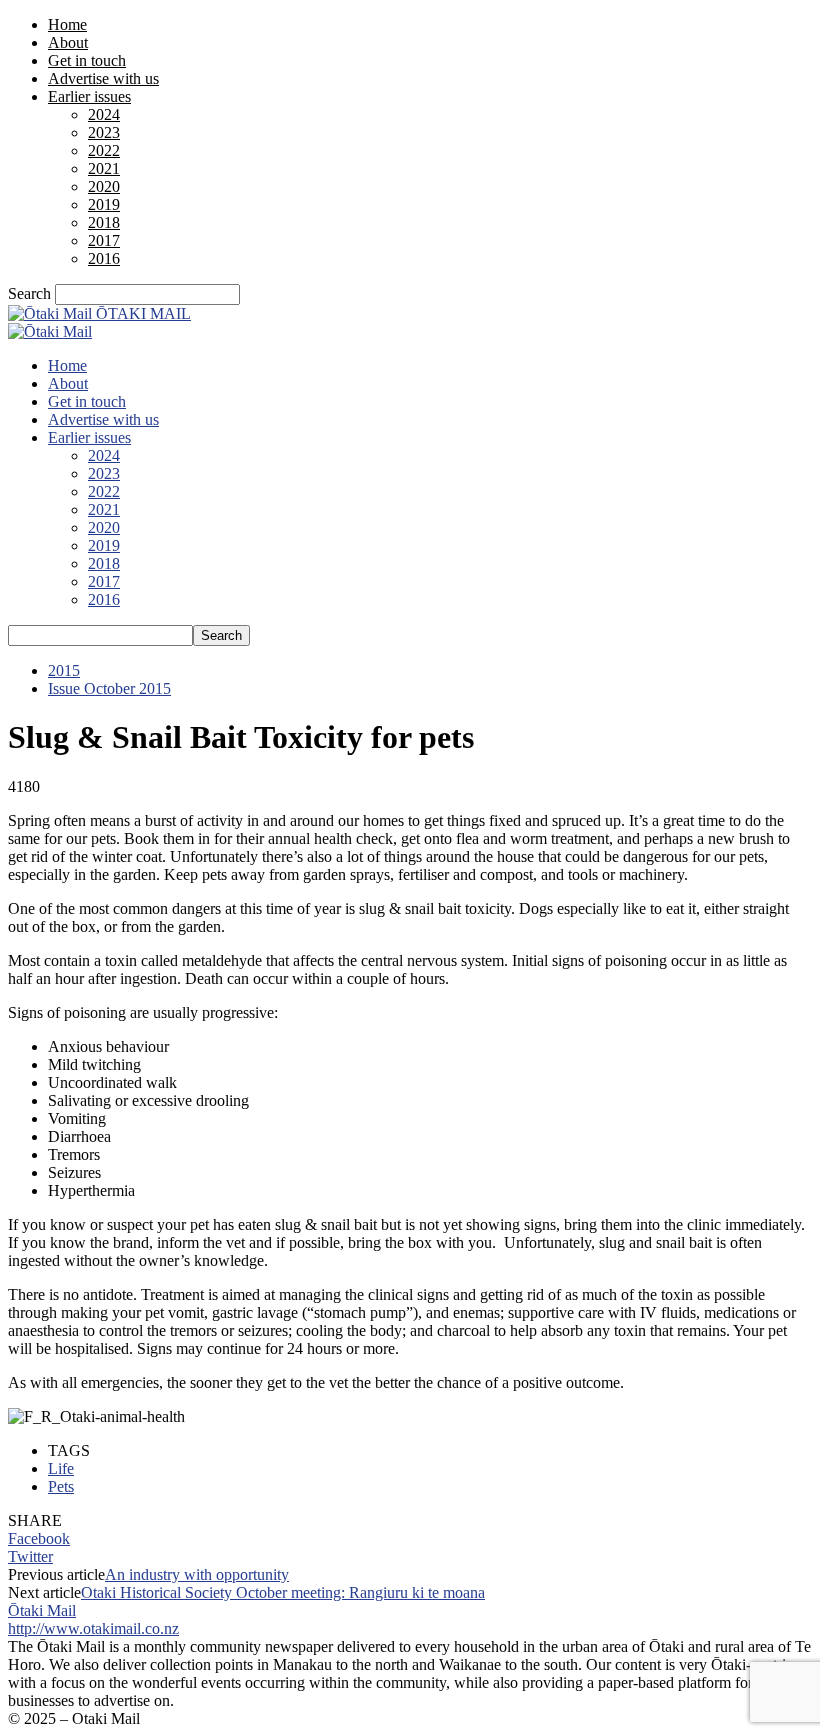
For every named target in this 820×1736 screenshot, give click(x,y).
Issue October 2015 (109, 688)
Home (67, 24)
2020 (104, 186)
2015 (64, 670)
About (68, 42)
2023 (104, 132)
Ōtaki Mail (42, 1610)
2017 (104, 240)
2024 (104, 114)
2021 (104, 168)
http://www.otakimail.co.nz (93, 1628)
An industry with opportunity (197, 1574)
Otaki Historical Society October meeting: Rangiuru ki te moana (283, 1592)
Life (61, 1468)
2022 (104, 150)
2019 (104, 204)
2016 (104, 258)
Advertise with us (103, 78)
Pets (61, 1486)
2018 (104, 222)
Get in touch (87, 60)
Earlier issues (89, 96)
